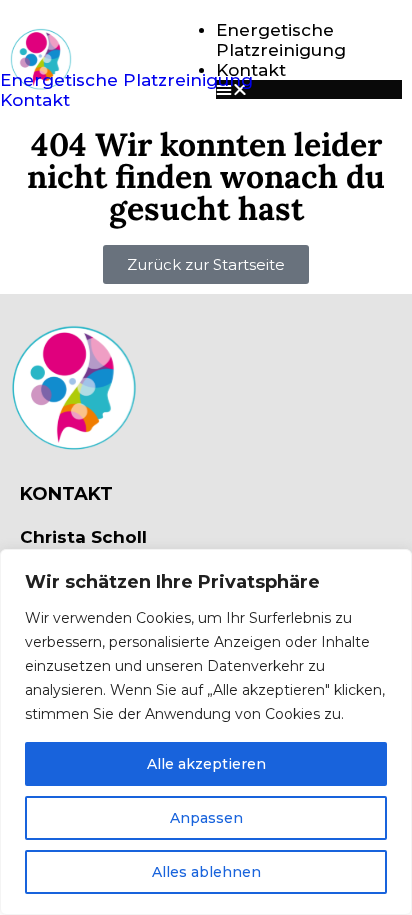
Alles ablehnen (206, 872)
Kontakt (35, 100)
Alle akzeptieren (206, 764)
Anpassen (206, 818)
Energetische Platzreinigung (281, 40)
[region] (206, 732)
